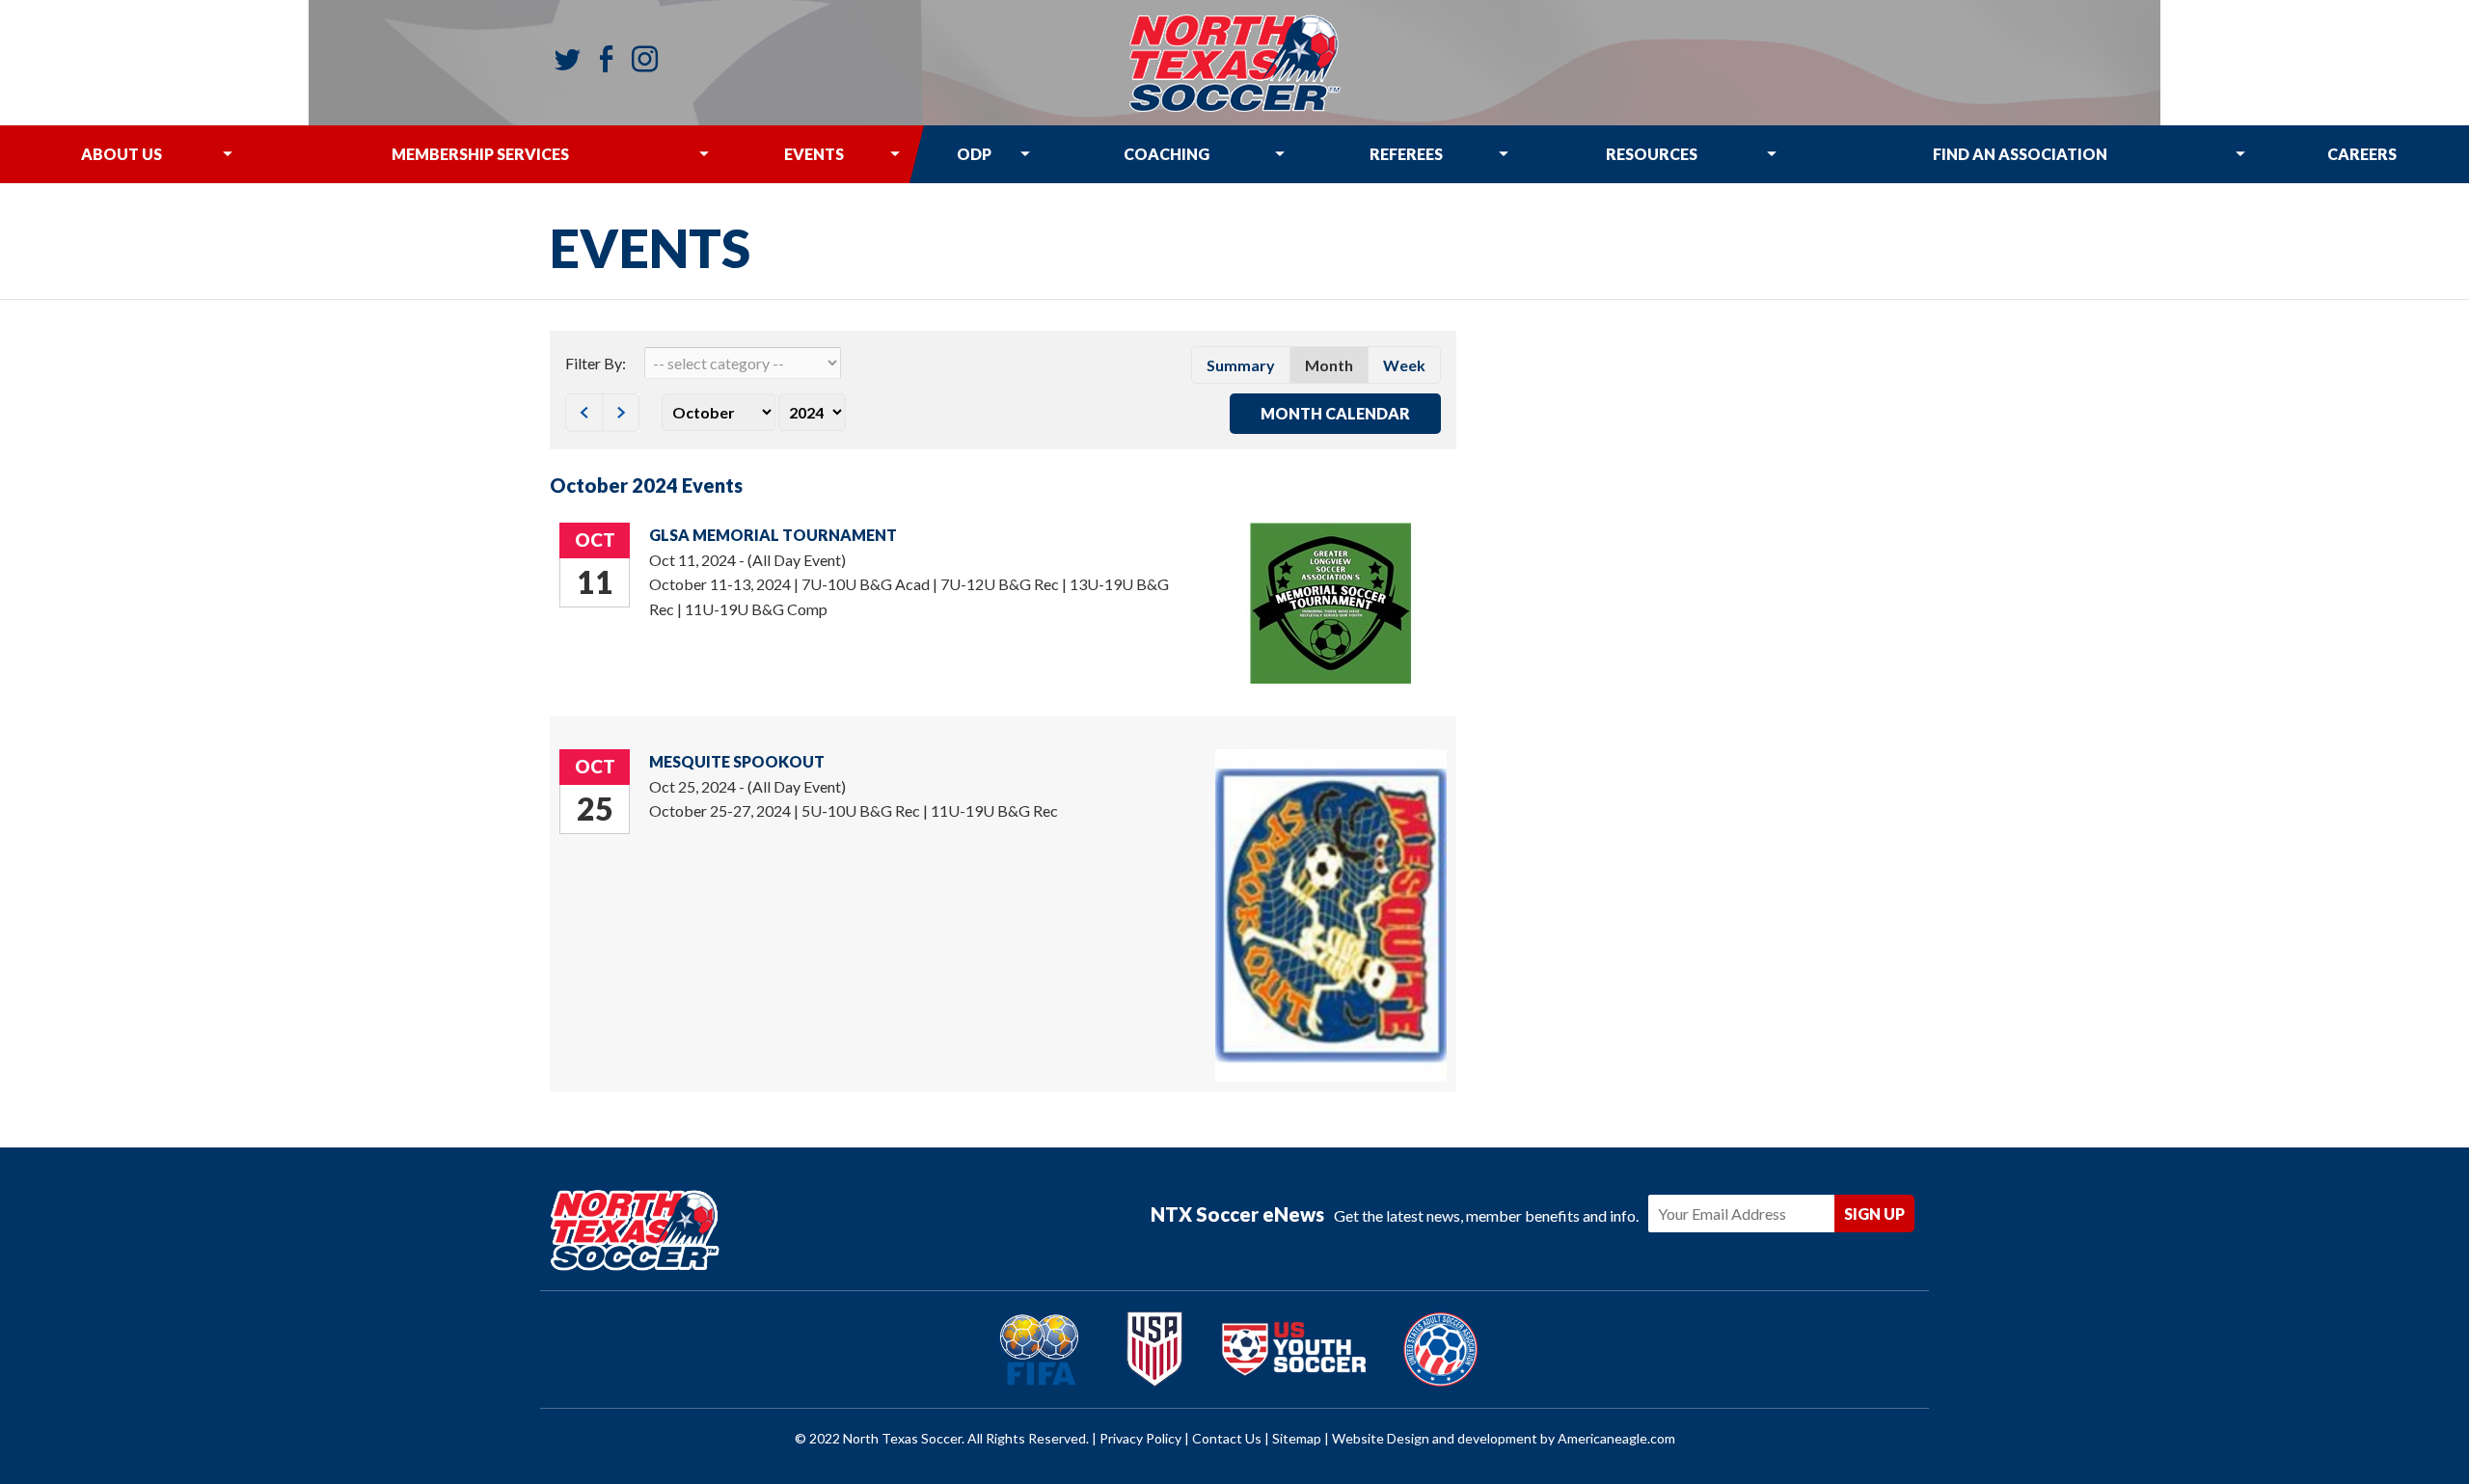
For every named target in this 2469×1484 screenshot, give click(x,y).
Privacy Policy (1140, 1438)
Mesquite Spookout (737, 761)
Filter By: (596, 363)
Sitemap (1297, 1438)
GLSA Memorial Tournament (773, 535)
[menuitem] (121, 154)
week (1404, 365)
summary (1241, 365)
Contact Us (1227, 1438)
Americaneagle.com (1616, 1438)
